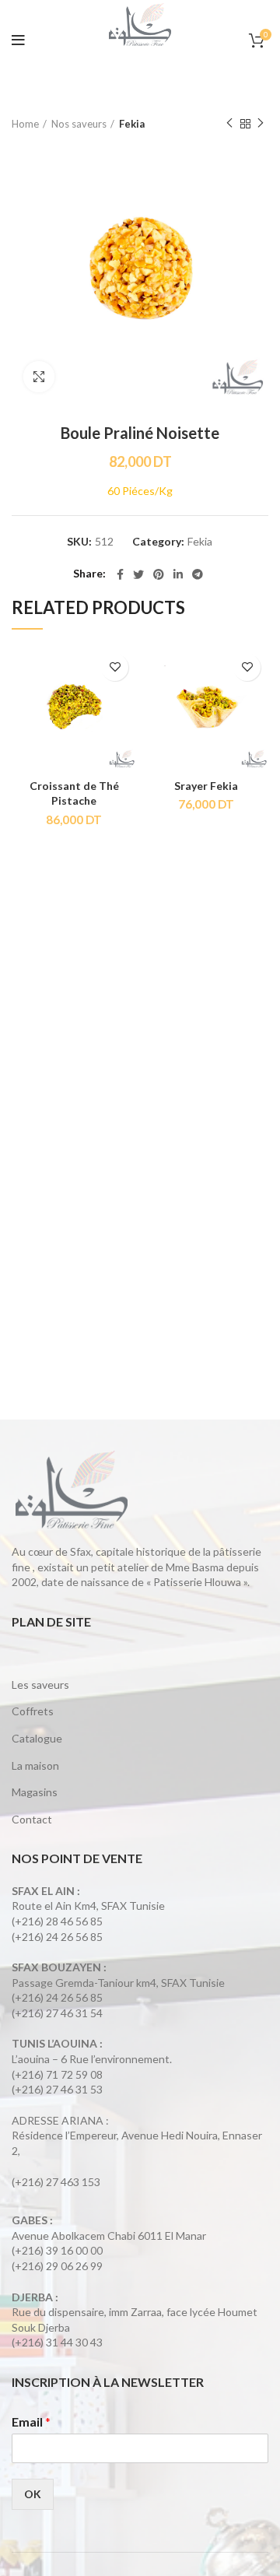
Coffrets (33, 1711)
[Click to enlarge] (39, 377)
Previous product (229, 124)
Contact (32, 1819)
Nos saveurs (79, 124)
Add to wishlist (115, 667)
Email (31, 2422)
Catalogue (37, 1738)
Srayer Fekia (206, 786)
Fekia (132, 124)
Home (25, 124)
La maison (35, 1765)
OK (33, 2494)
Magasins (35, 1792)
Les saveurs (40, 1685)
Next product (261, 124)
